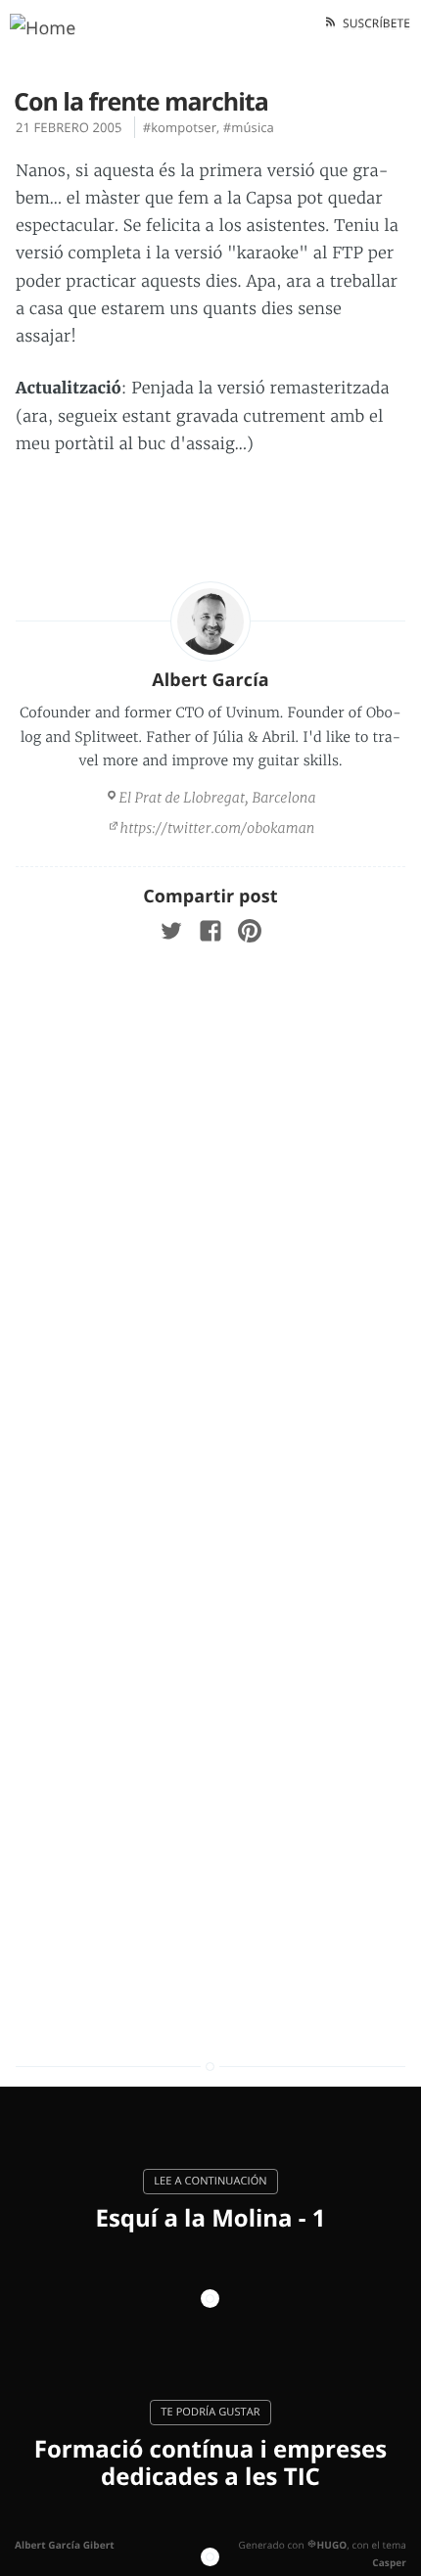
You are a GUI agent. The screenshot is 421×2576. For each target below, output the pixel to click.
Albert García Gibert (65, 2545)
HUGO (332, 2545)
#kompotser (180, 127)
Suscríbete (374, 23)
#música (249, 127)
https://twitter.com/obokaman (218, 828)
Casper (389, 2562)
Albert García (210, 680)
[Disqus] (210, 1224)
